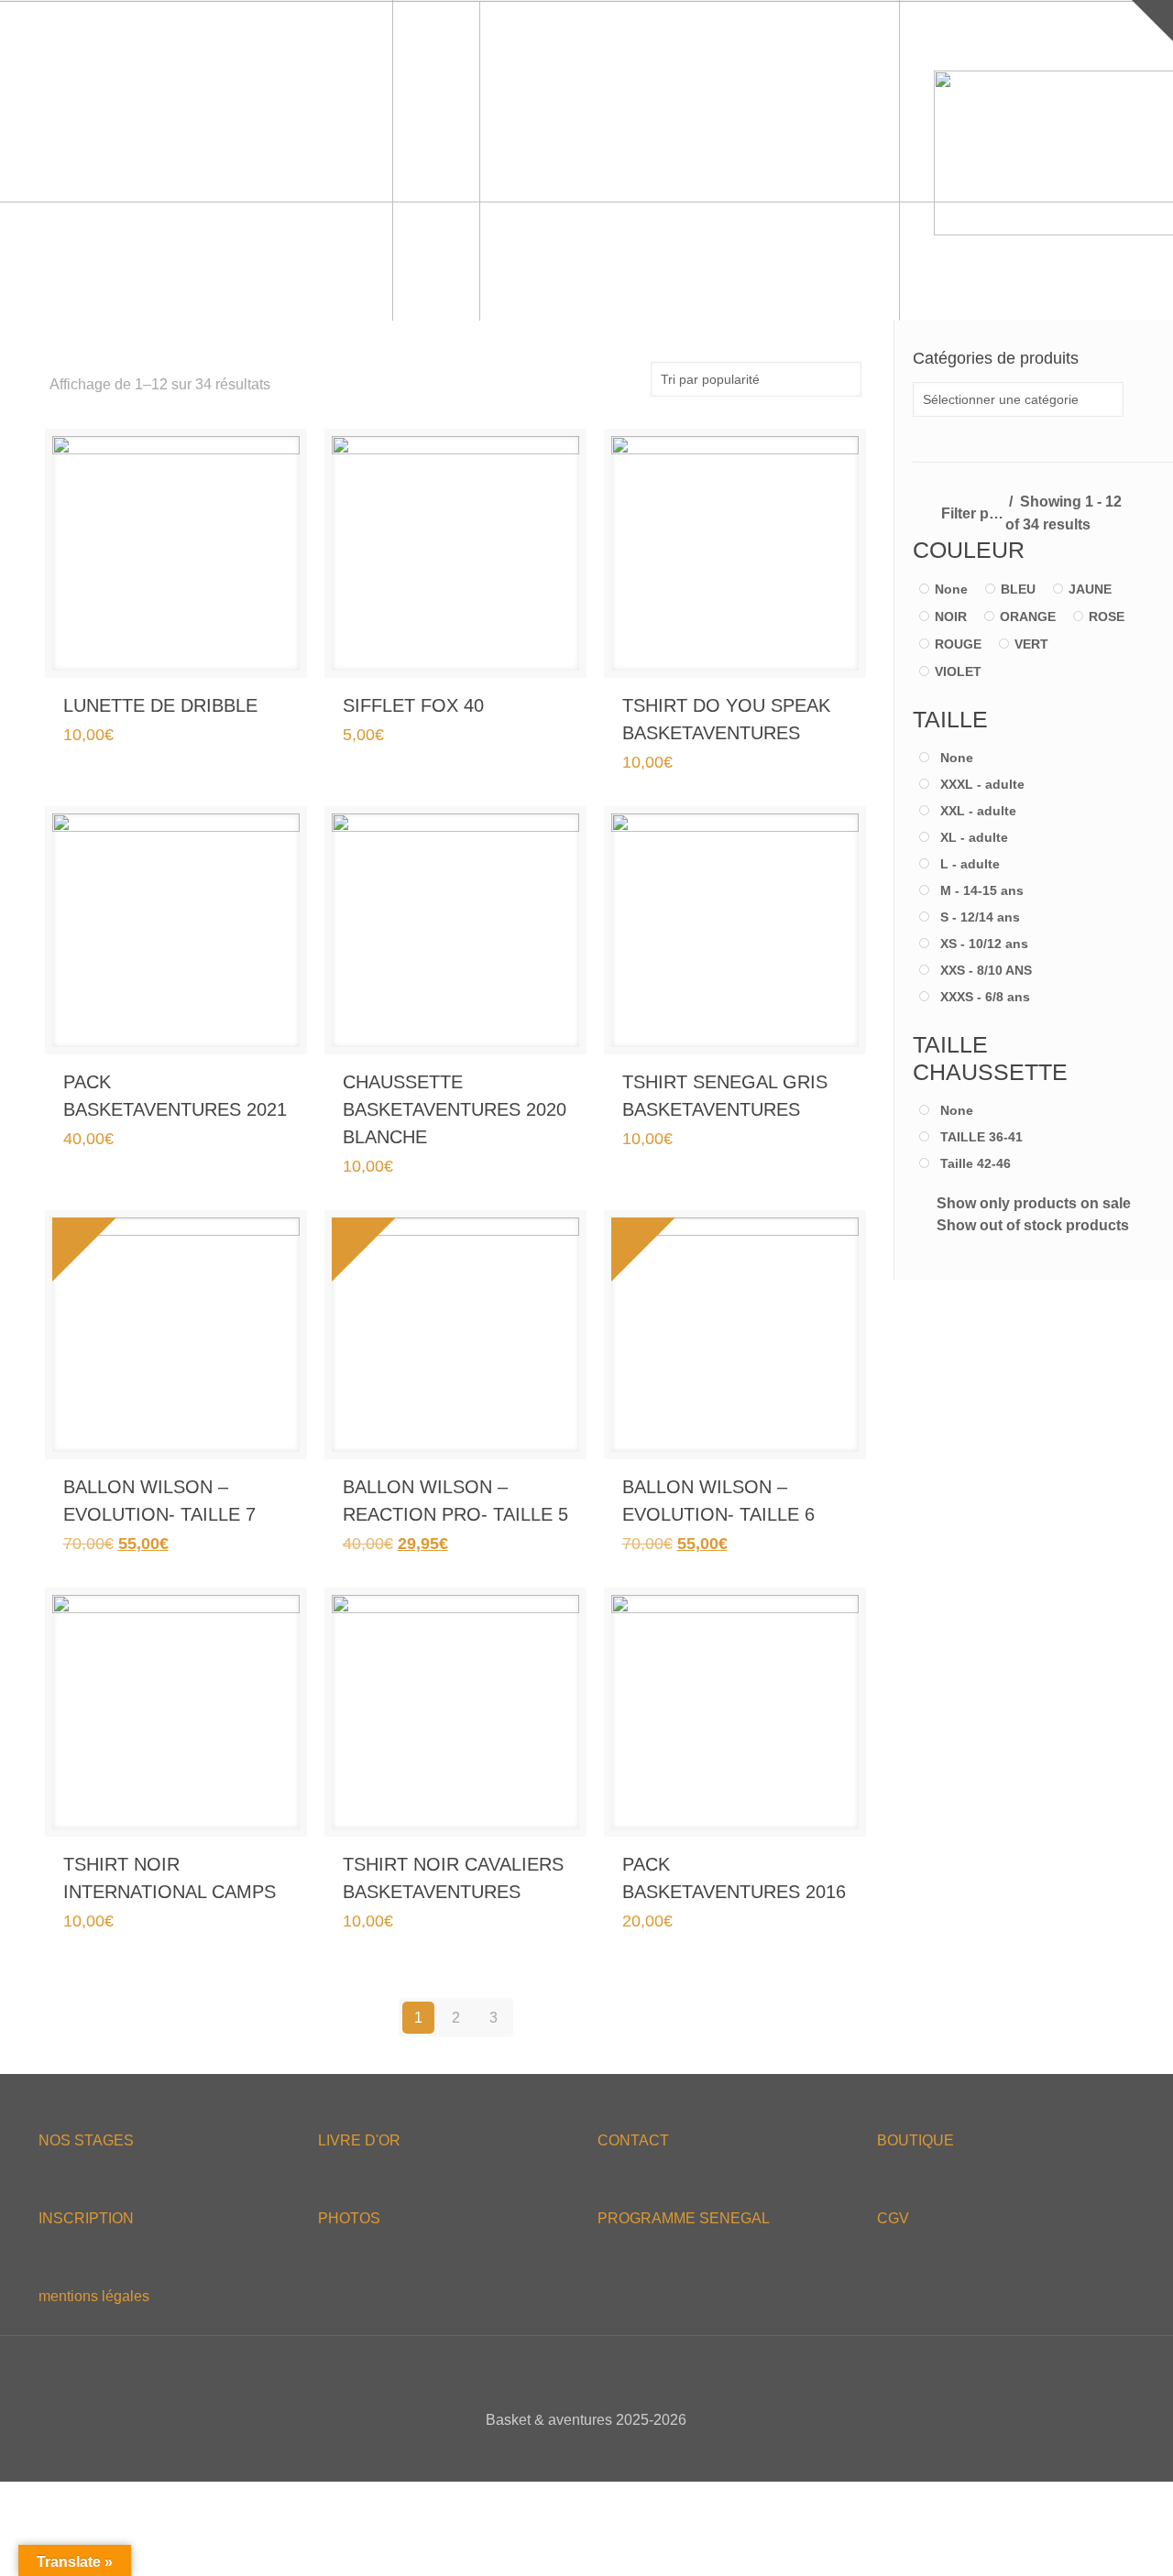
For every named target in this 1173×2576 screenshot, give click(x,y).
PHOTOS (349, 2218)
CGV (893, 2218)
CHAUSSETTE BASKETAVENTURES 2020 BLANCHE (455, 1109)
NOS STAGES (86, 2140)
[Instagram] (624, 2452)
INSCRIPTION (86, 2218)
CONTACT (633, 2140)
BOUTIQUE (915, 2140)
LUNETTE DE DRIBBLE (160, 705)
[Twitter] (574, 2452)
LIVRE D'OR (359, 2140)
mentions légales (94, 2296)
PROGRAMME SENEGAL (684, 2218)
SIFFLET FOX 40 (413, 705)
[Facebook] (549, 2452)
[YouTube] (599, 2452)
